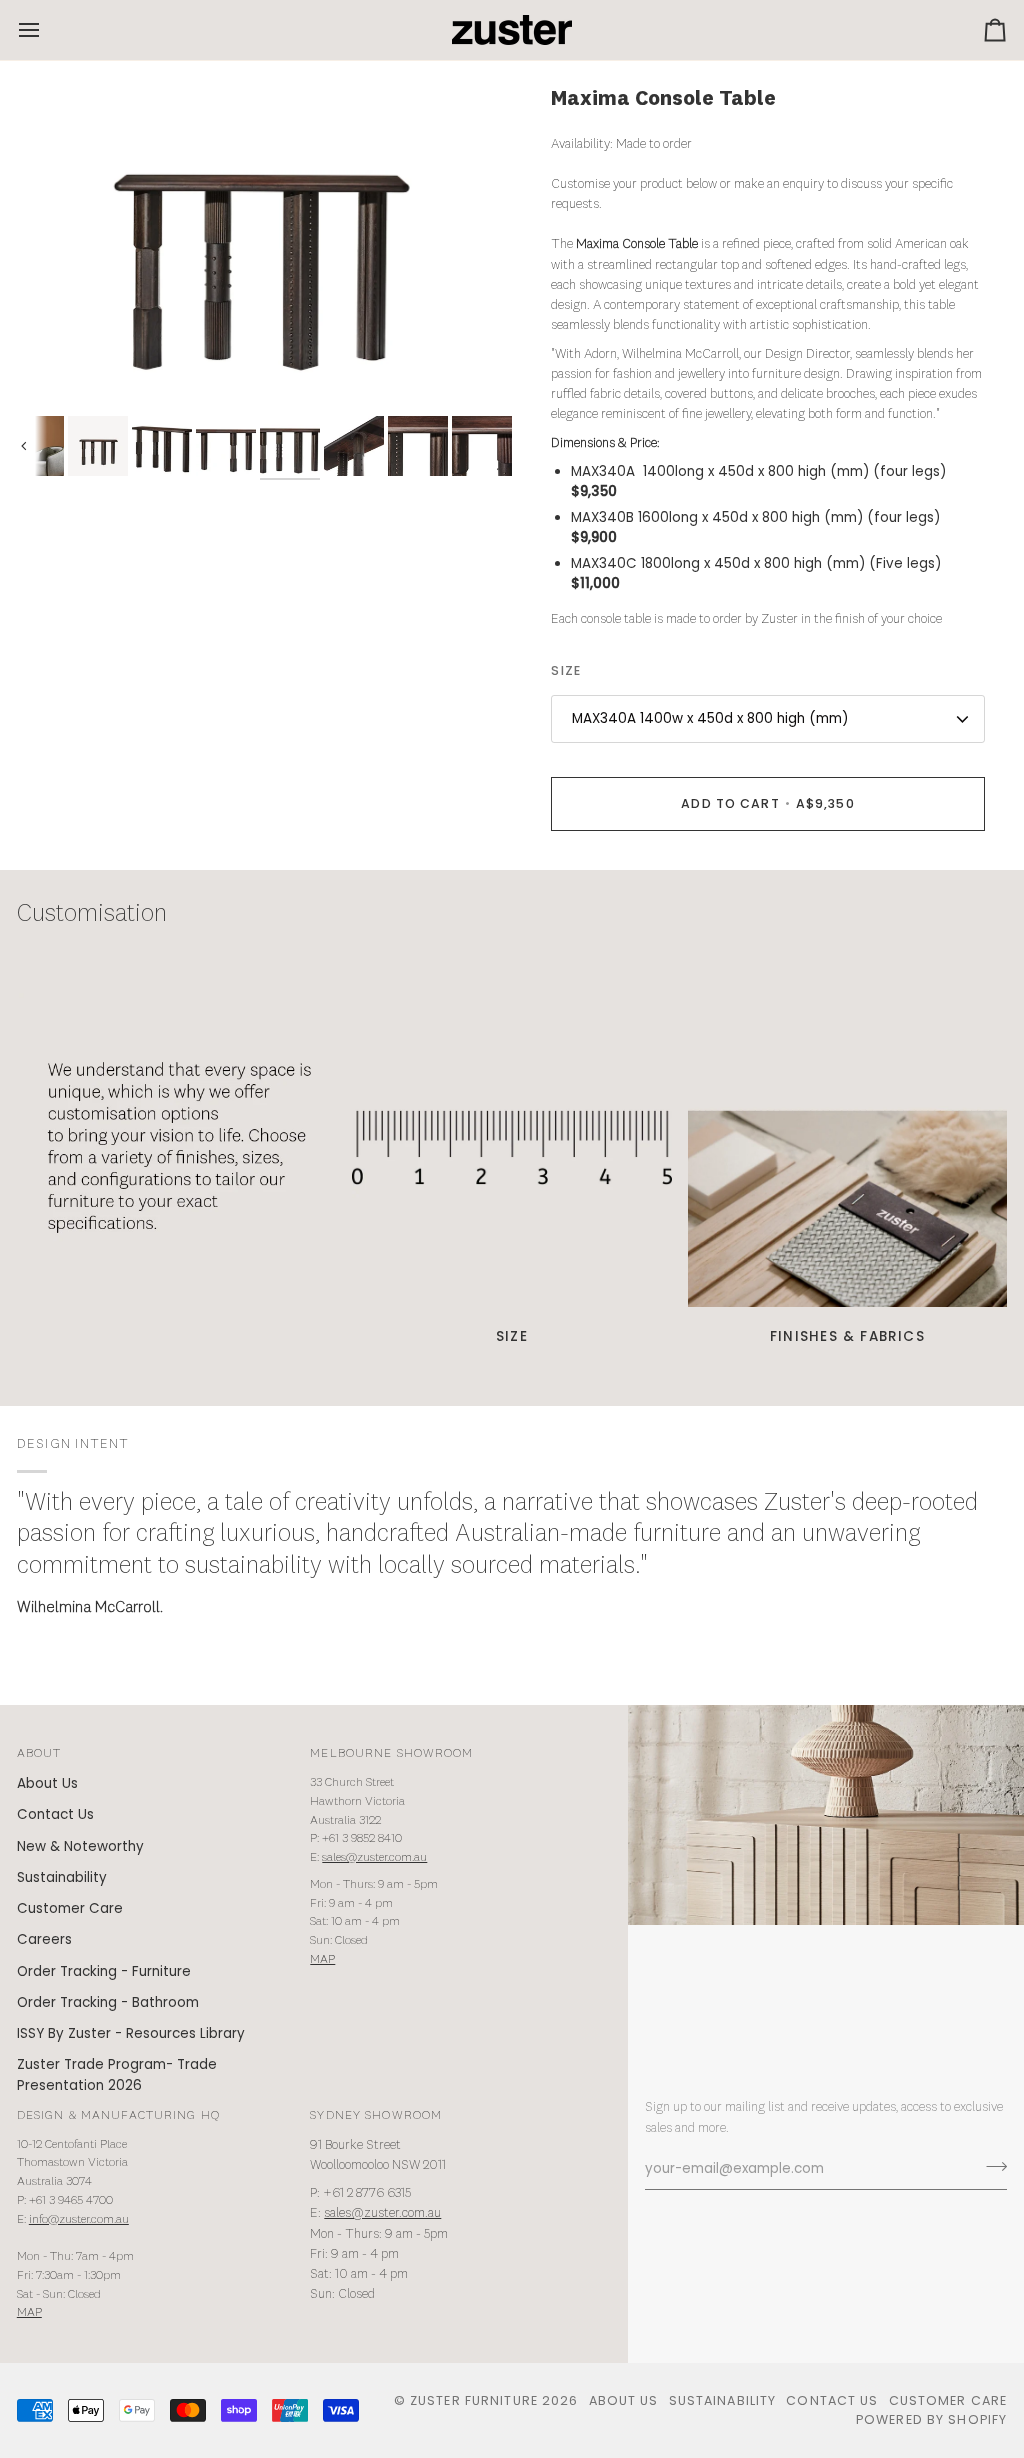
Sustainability (62, 1877)
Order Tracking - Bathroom (108, 2002)
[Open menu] (47, 30)
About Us (47, 1783)
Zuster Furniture (474, 2400)
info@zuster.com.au (79, 2219)
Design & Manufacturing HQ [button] (118, 2115)
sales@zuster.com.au (374, 1857)
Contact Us (55, 1814)
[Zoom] (264, 251)
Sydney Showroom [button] (376, 2115)
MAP (322, 1959)
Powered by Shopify (931, 2419)
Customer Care (70, 1908)
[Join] (990, 2167)
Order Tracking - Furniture (104, 1971)
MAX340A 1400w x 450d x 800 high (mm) (710, 718)
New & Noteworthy (80, 1846)
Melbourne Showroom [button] (391, 1753)
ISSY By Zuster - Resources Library (131, 2033)
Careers (44, 1939)
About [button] (39, 1753)
